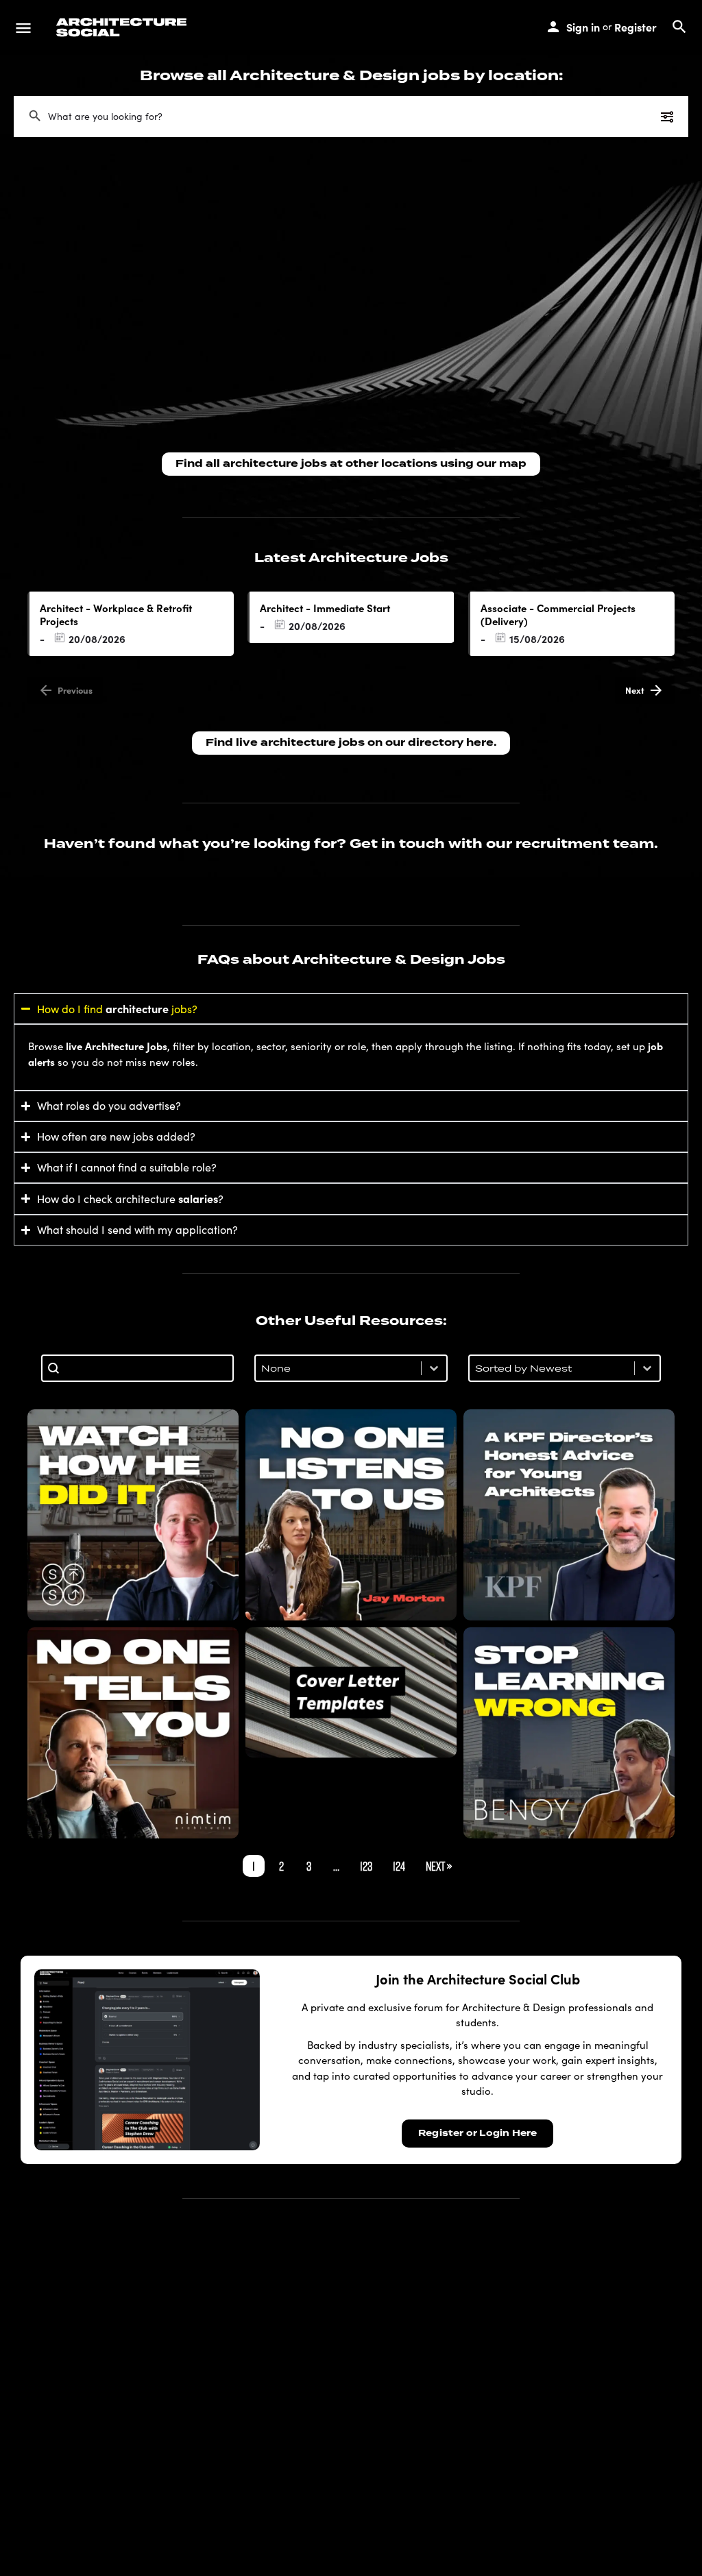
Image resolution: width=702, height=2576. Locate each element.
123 (366, 1866)
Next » (439, 1866)
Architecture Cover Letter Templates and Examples (351, 1692)
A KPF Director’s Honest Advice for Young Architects (569, 1515)
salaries (198, 1198)
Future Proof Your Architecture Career (569, 1732)
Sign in (583, 27)
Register (636, 27)
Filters (640, 116)
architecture (137, 1008)
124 (399, 1866)
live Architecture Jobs (117, 1046)
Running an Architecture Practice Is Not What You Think (133, 1733)
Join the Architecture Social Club (478, 1979)
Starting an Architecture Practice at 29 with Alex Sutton (133, 1515)
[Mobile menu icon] (23, 27)
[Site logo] (123, 27)
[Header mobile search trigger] (679, 27)
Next (635, 690)
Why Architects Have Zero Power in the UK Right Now (351, 1515)
